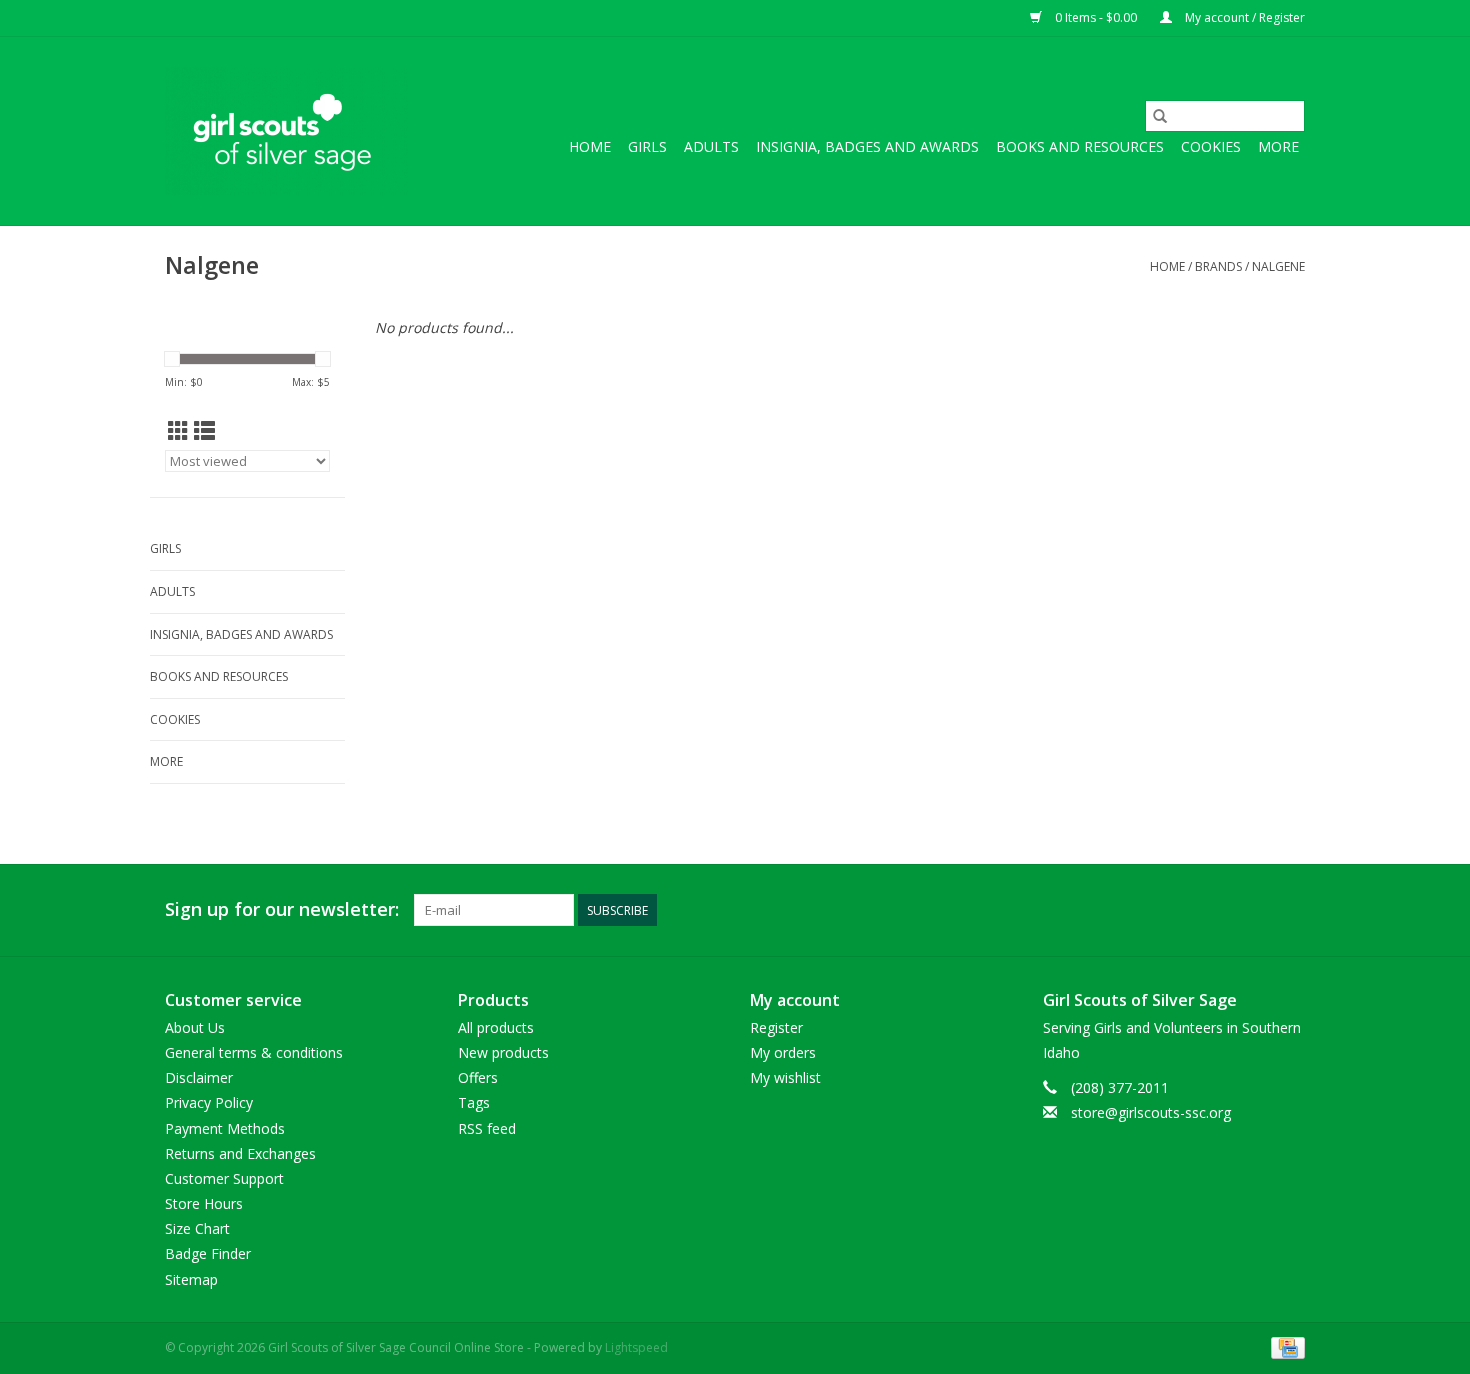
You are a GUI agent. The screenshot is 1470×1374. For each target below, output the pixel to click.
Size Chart (197, 1228)
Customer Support (224, 1178)
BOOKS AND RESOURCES (1080, 146)
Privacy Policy (209, 1102)
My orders (783, 1052)
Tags (474, 1102)
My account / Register (1243, 17)
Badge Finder (208, 1253)
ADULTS (711, 146)
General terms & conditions (254, 1052)
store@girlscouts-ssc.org (1151, 1112)
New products (503, 1052)
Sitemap (191, 1279)
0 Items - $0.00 (1096, 17)
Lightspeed (636, 1347)
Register (776, 1027)
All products (496, 1027)
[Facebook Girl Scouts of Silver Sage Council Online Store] (1253, 910)
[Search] (1160, 116)
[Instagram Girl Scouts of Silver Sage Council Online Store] (1289, 910)
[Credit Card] (1284, 1346)
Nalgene (1278, 266)
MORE (1278, 146)
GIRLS (647, 146)
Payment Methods (225, 1128)
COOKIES (1211, 146)
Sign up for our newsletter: (282, 909)
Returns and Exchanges (240, 1153)
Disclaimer (199, 1077)
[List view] (204, 431)
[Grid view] (178, 431)
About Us (195, 1027)
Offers (478, 1077)
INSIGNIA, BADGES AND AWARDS (867, 146)
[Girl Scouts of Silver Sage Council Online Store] (287, 131)
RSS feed (487, 1128)
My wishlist (785, 1077)
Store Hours (204, 1203)
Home (590, 146)
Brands (1218, 266)
